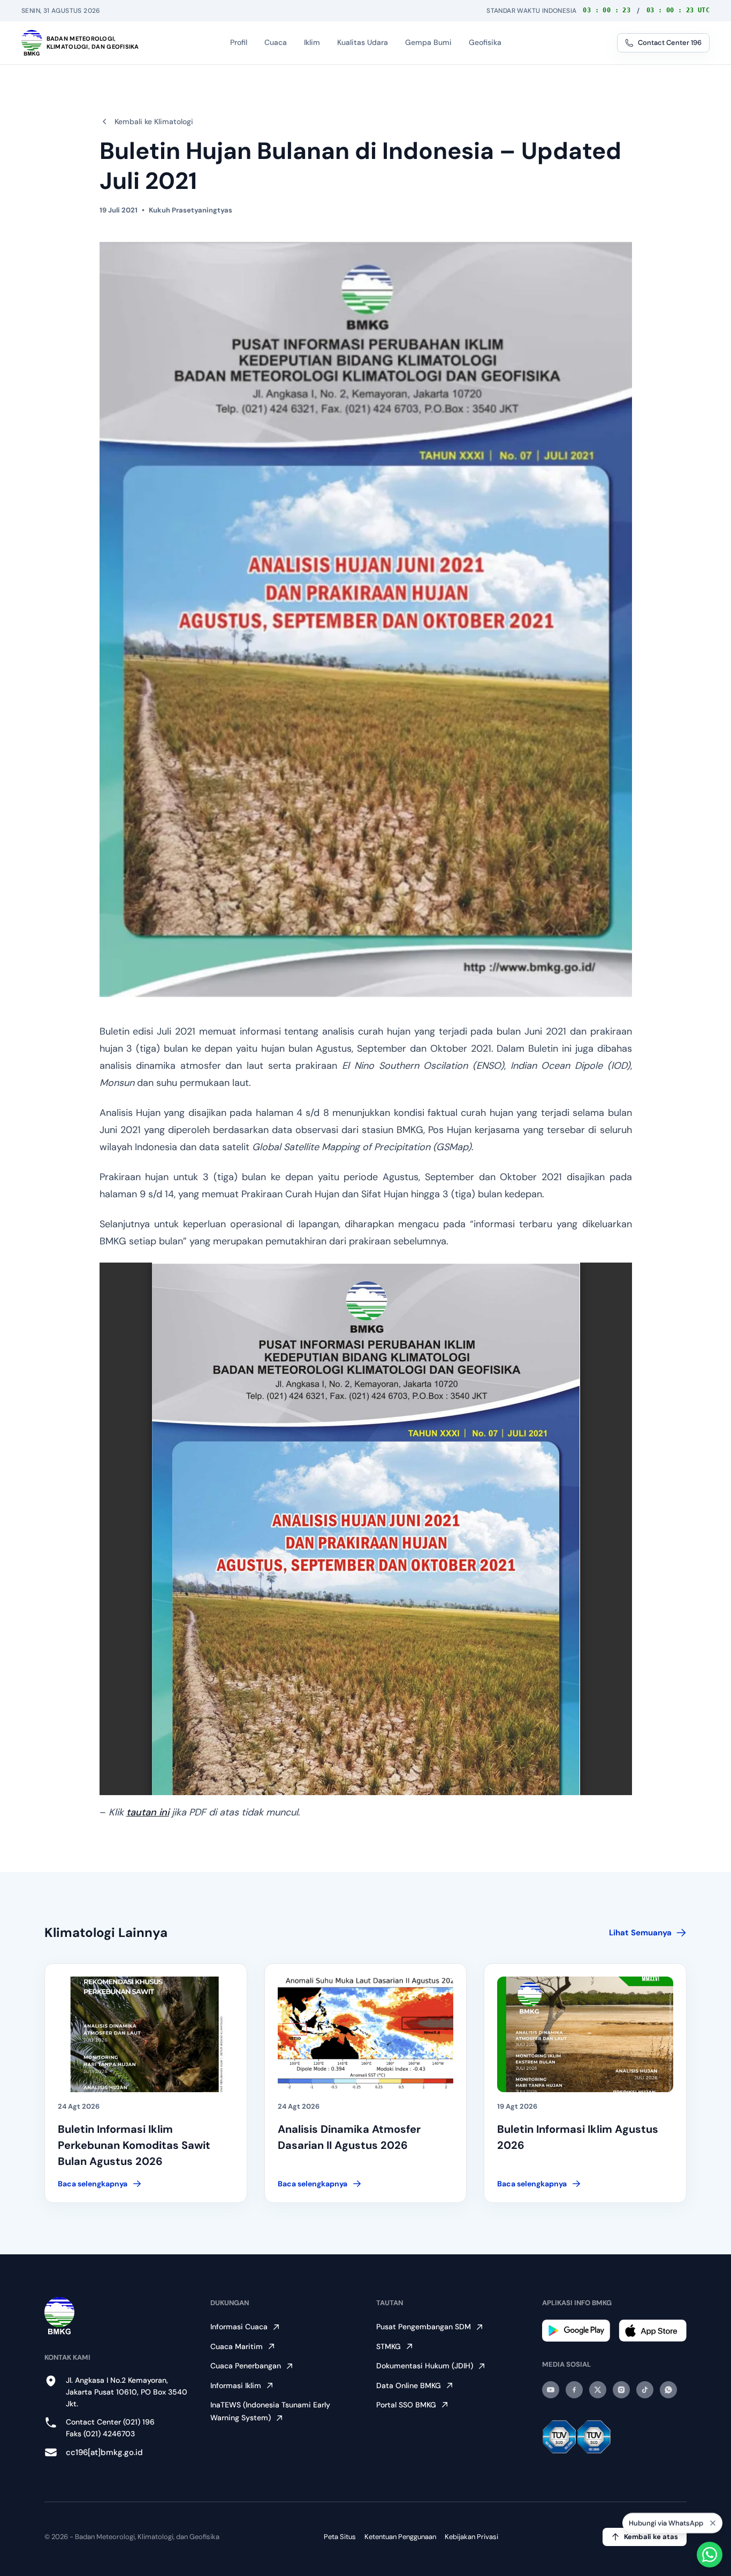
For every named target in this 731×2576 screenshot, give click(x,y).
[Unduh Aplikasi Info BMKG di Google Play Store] (576, 2331)
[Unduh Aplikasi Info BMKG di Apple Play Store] (653, 2331)
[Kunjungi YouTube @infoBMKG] (551, 2390)
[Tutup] (713, 2522)
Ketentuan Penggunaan (400, 2537)
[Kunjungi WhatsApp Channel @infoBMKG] (668, 2390)
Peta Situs (340, 2537)
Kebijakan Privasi (471, 2537)
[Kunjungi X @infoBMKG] (598, 2390)
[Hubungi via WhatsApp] (710, 2555)
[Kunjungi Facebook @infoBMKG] (574, 2390)
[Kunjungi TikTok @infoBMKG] (645, 2390)
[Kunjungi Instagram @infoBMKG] (621, 2390)
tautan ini (148, 1812)
